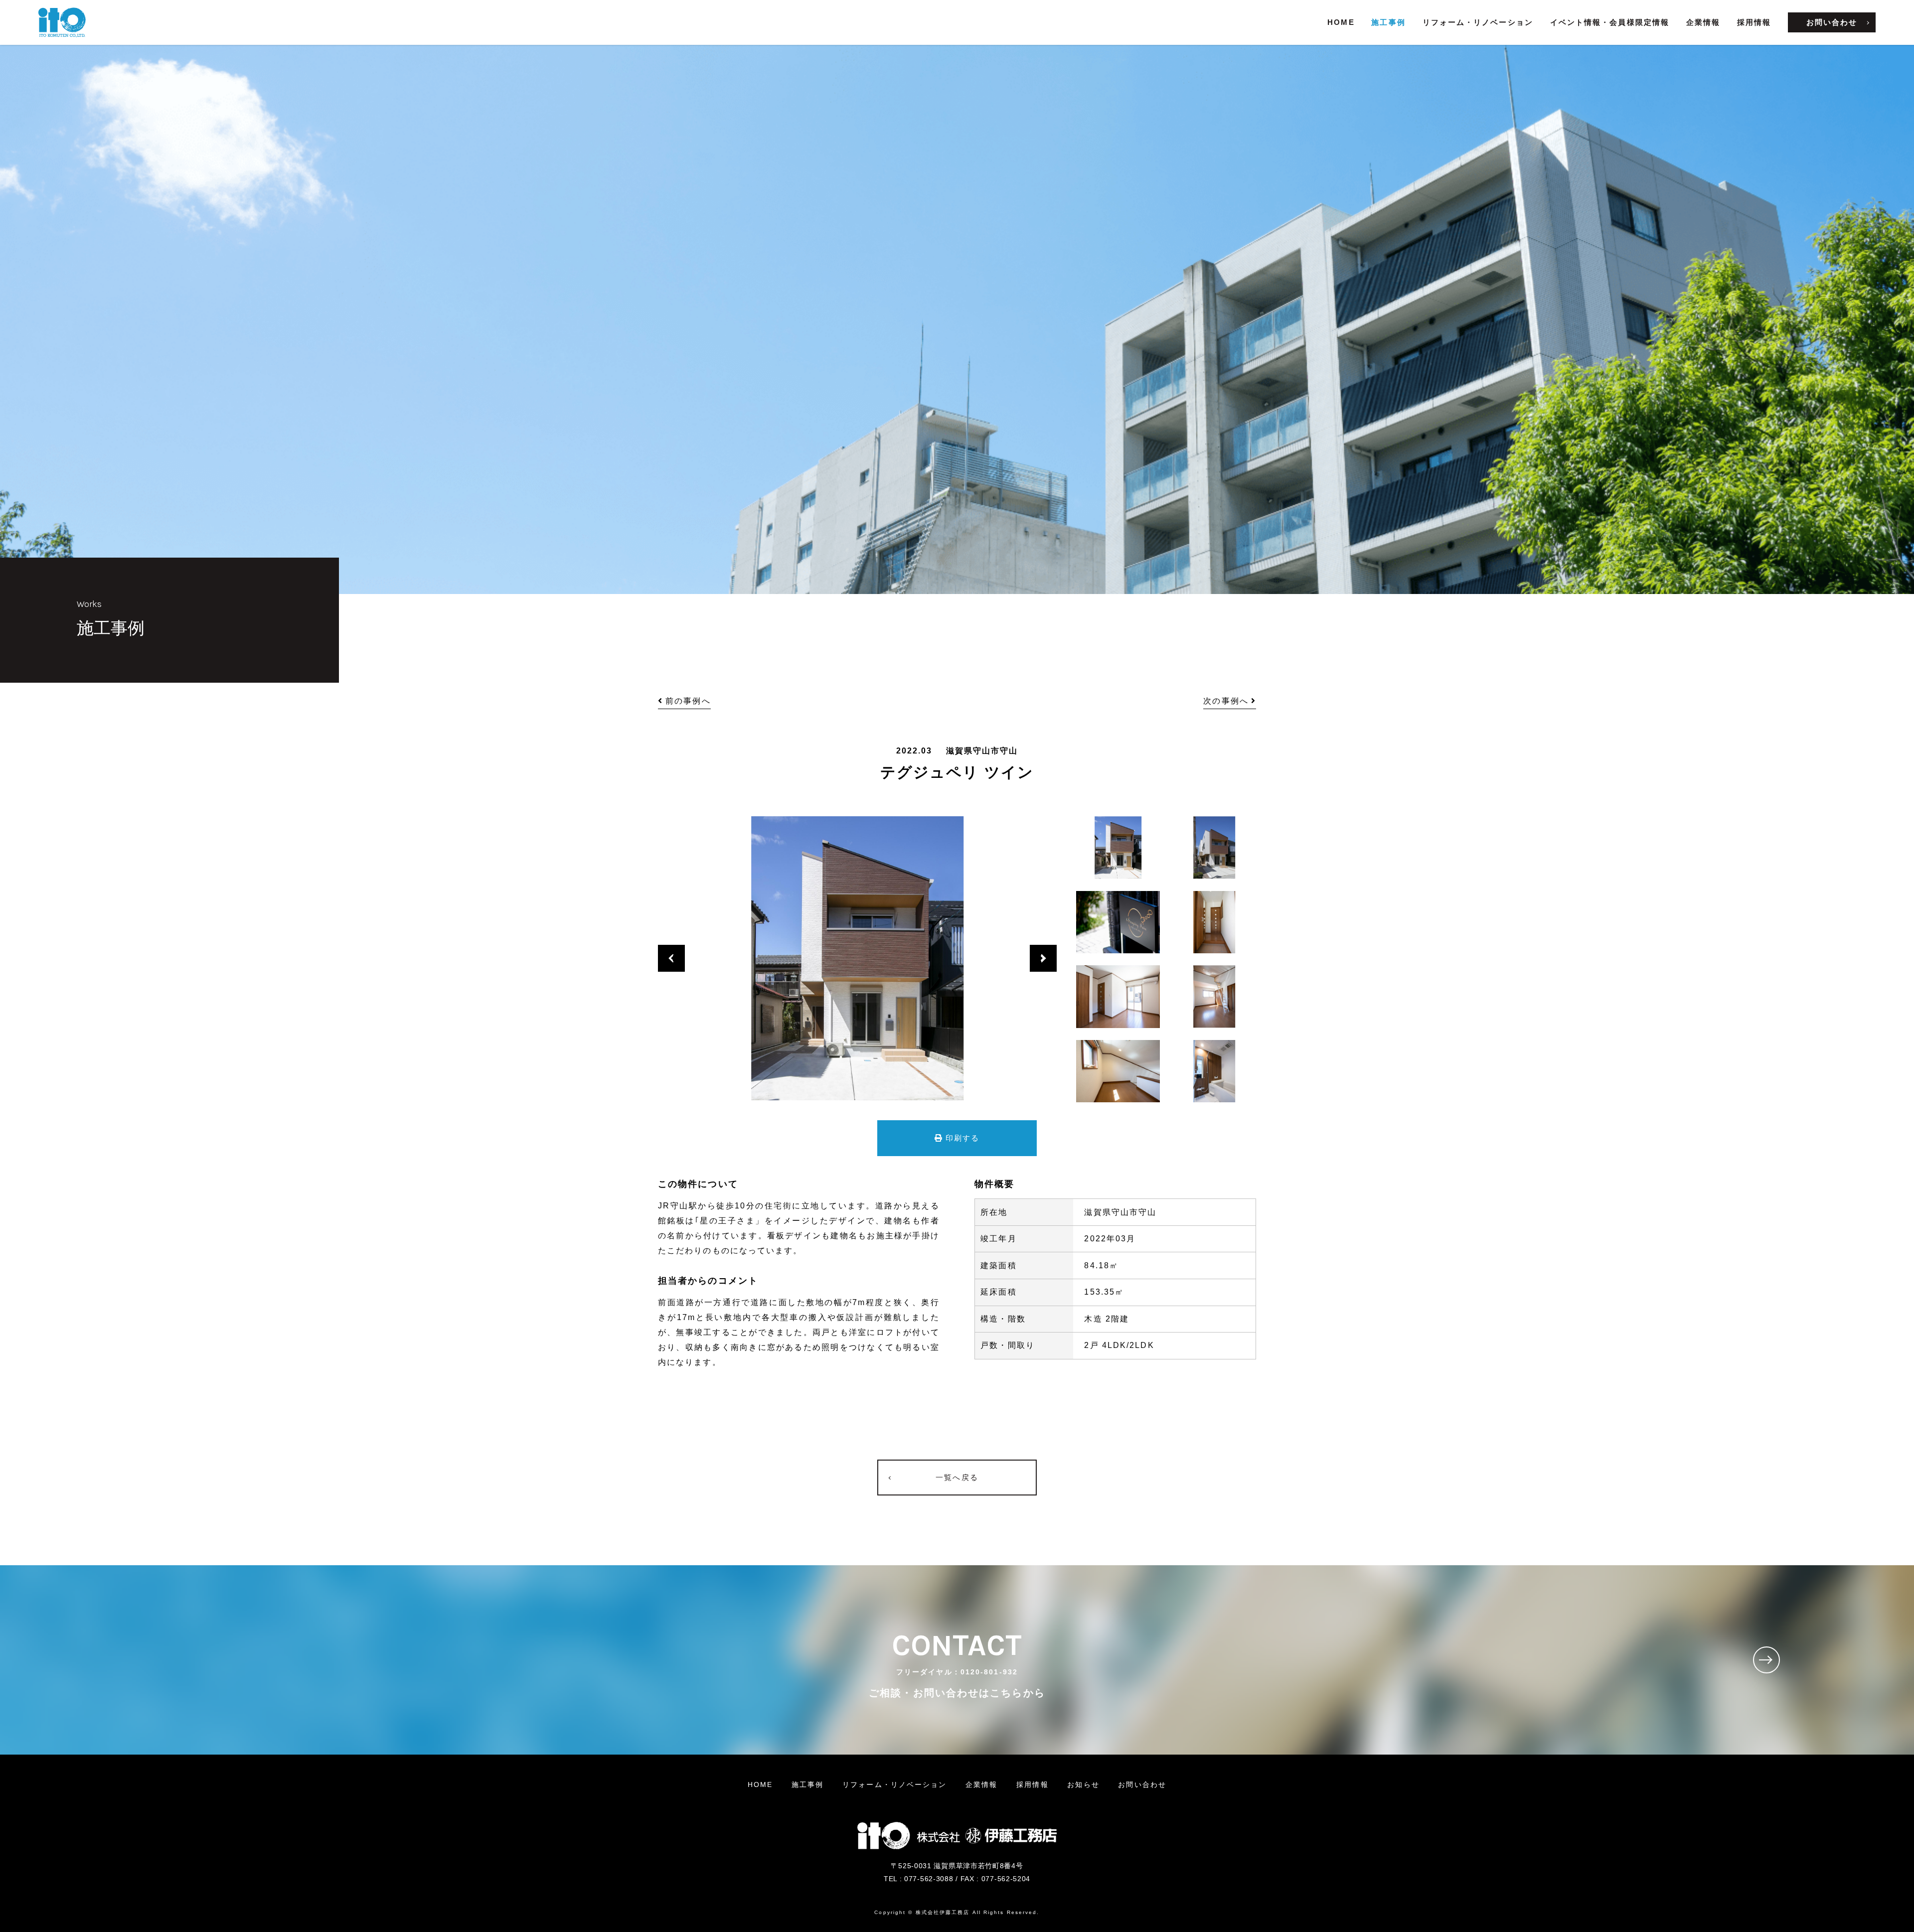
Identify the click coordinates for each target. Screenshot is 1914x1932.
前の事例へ (688, 701)
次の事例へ (1226, 701)
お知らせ (1083, 1784)
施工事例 (1388, 22)
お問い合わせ (1832, 22)
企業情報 (1703, 22)
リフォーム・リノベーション (1478, 22)
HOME (1341, 22)
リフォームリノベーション (894, 1784)
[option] (857, 958)
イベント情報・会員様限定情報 (1610, 22)
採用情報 (1754, 22)
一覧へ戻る (957, 1477)
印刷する (962, 1138)
